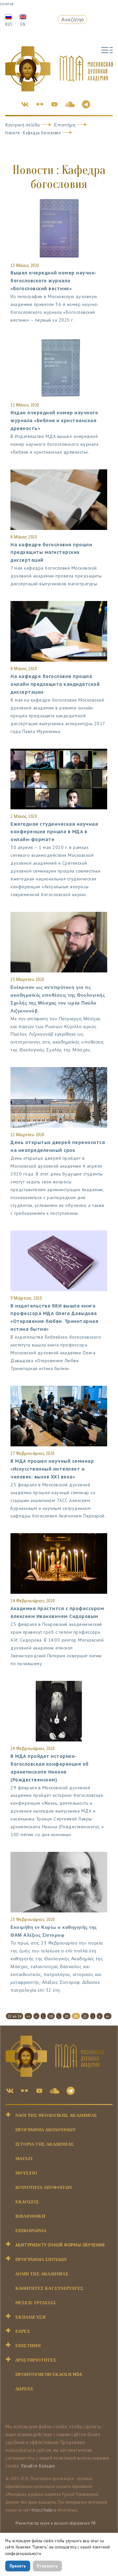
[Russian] (9, 16)
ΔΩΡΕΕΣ (24, 2389)
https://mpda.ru (44, 2510)
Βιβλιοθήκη (30, 2216)
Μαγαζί (24, 2159)
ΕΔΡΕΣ (23, 2331)
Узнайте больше (38, 2466)
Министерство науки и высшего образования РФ (56, 2523)
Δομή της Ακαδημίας (42, 2274)
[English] (23, 16)
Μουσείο (26, 2173)
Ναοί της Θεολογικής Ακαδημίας (56, 2115)
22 (85, 2016)
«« (28, 2016)
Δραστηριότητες (36, 2360)
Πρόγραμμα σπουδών (41, 2259)
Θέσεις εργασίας (36, 2303)
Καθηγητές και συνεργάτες (49, 2288)
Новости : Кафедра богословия (33, 133)
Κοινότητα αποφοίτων (44, 2187)
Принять (18, 2566)
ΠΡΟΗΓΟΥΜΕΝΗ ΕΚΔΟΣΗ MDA (49, 2374)
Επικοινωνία (31, 2231)
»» (108, 2016)
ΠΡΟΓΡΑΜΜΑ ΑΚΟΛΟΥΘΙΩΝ (45, 2130)
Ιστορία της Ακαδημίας (45, 2144)
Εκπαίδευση (30, 2317)
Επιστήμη (65, 125)
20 (67, 2016)
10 (51, 2016)
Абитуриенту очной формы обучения (60, 2245)
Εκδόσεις (27, 2202)
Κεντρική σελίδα (23, 125)
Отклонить (47, 2566)
